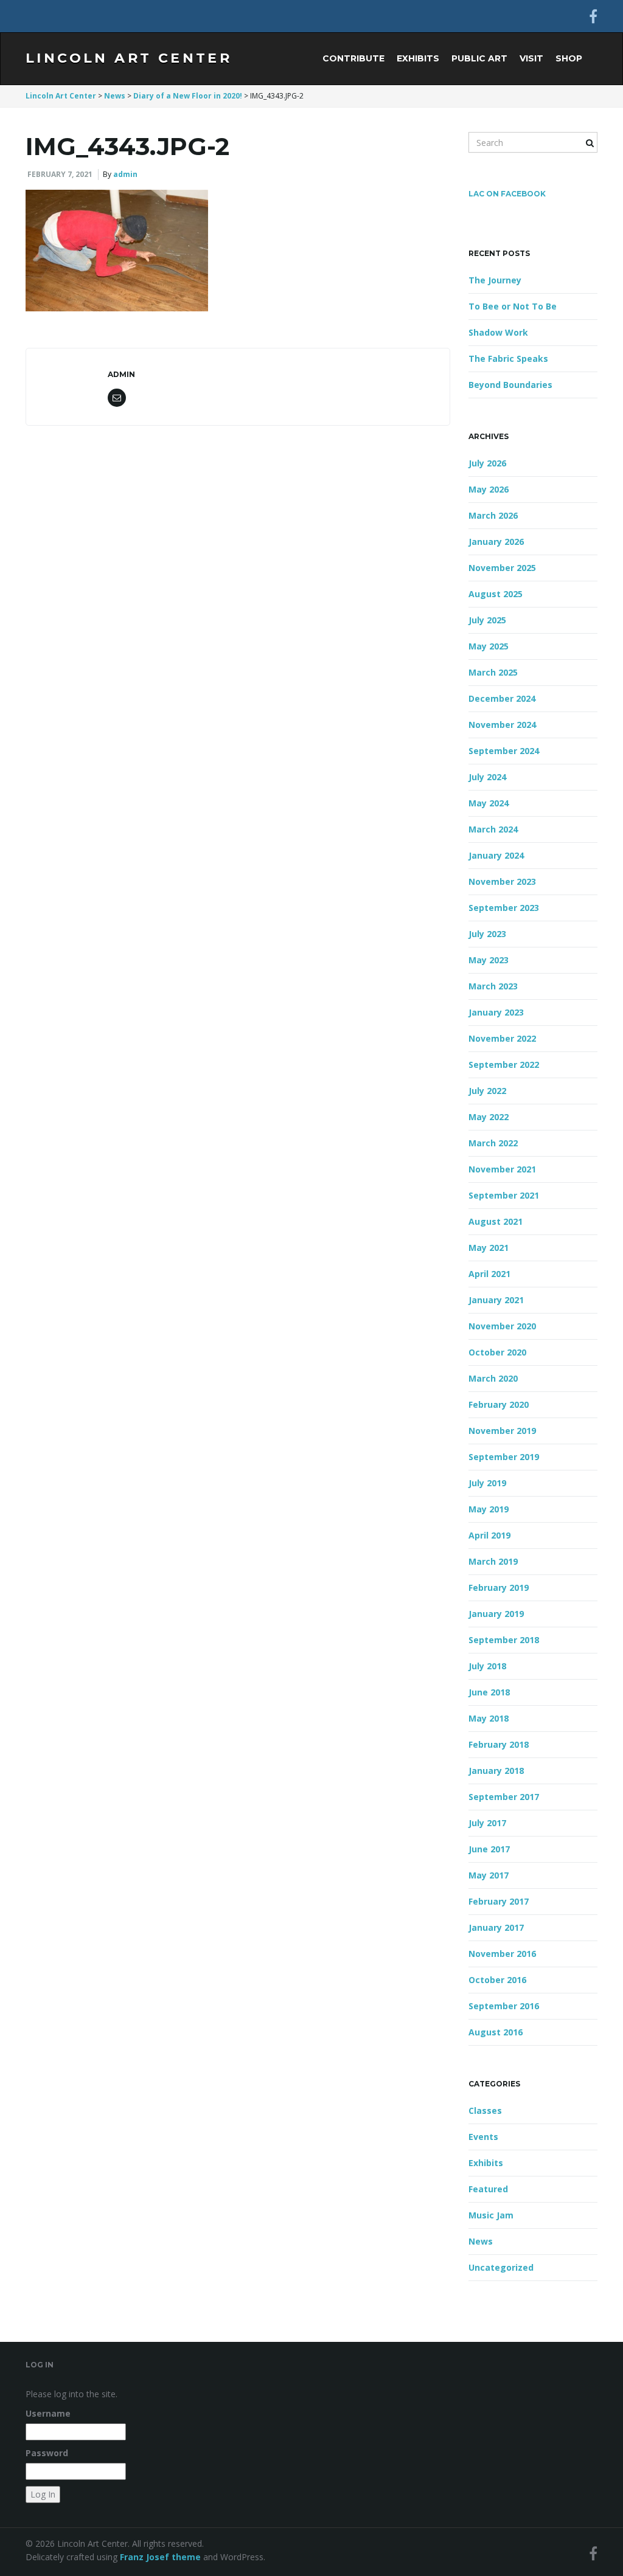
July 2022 (487, 1091)
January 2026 (496, 542)
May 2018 (489, 1718)
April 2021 (489, 1274)
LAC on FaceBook (507, 194)
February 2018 (499, 1744)
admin (125, 174)
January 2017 (496, 1927)
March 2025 (493, 672)
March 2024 (493, 829)
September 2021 (504, 1195)
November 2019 (502, 1431)
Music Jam (491, 2215)
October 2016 (497, 1980)
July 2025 (487, 620)
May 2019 (489, 1509)
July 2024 (487, 777)
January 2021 (496, 1300)
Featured (488, 2189)
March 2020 (493, 1378)
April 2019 (489, 1535)
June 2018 (489, 1692)
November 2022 (502, 1038)
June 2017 (489, 1849)
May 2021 (489, 1248)
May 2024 (489, 803)
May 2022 (489, 1117)
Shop (569, 58)
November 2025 (502, 568)
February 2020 (499, 1404)
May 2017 (489, 1875)
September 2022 (504, 1065)
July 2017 (487, 1823)
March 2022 (493, 1143)
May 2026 (489, 489)
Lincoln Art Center (129, 58)
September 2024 (504, 751)
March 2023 (493, 986)
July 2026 (487, 463)
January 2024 (496, 855)
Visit (531, 58)
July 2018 (487, 1666)
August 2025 (496, 594)
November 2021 (502, 1169)
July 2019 (487, 1483)
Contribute (353, 58)
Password (47, 2453)
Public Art (479, 58)
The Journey (495, 280)
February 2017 (499, 1901)
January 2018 (496, 1771)
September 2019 (504, 1457)
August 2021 (496, 1221)
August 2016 (496, 2032)
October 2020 (497, 1352)
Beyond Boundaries (510, 385)
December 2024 (502, 698)
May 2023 (489, 960)
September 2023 (504, 908)
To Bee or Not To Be (513, 306)
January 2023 (496, 1012)
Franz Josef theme (160, 2557)
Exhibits (418, 58)
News (481, 2241)
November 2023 (502, 881)
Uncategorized (501, 2267)
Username (48, 2413)
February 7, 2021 (60, 174)
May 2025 (489, 646)
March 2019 (493, 1561)
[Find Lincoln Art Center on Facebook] (593, 16)
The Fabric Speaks (508, 358)
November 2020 (502, 1326)
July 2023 (487, 934)
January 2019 (496, 1614)
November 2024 (502, 725)
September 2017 (504, 1797)
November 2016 (502, 1954)
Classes (485, 2110)
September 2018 (504, 1640)
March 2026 (493, 515)
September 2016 (504, 2006)
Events (483, 2137)
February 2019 (499, 1587)
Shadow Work (498, 332)
